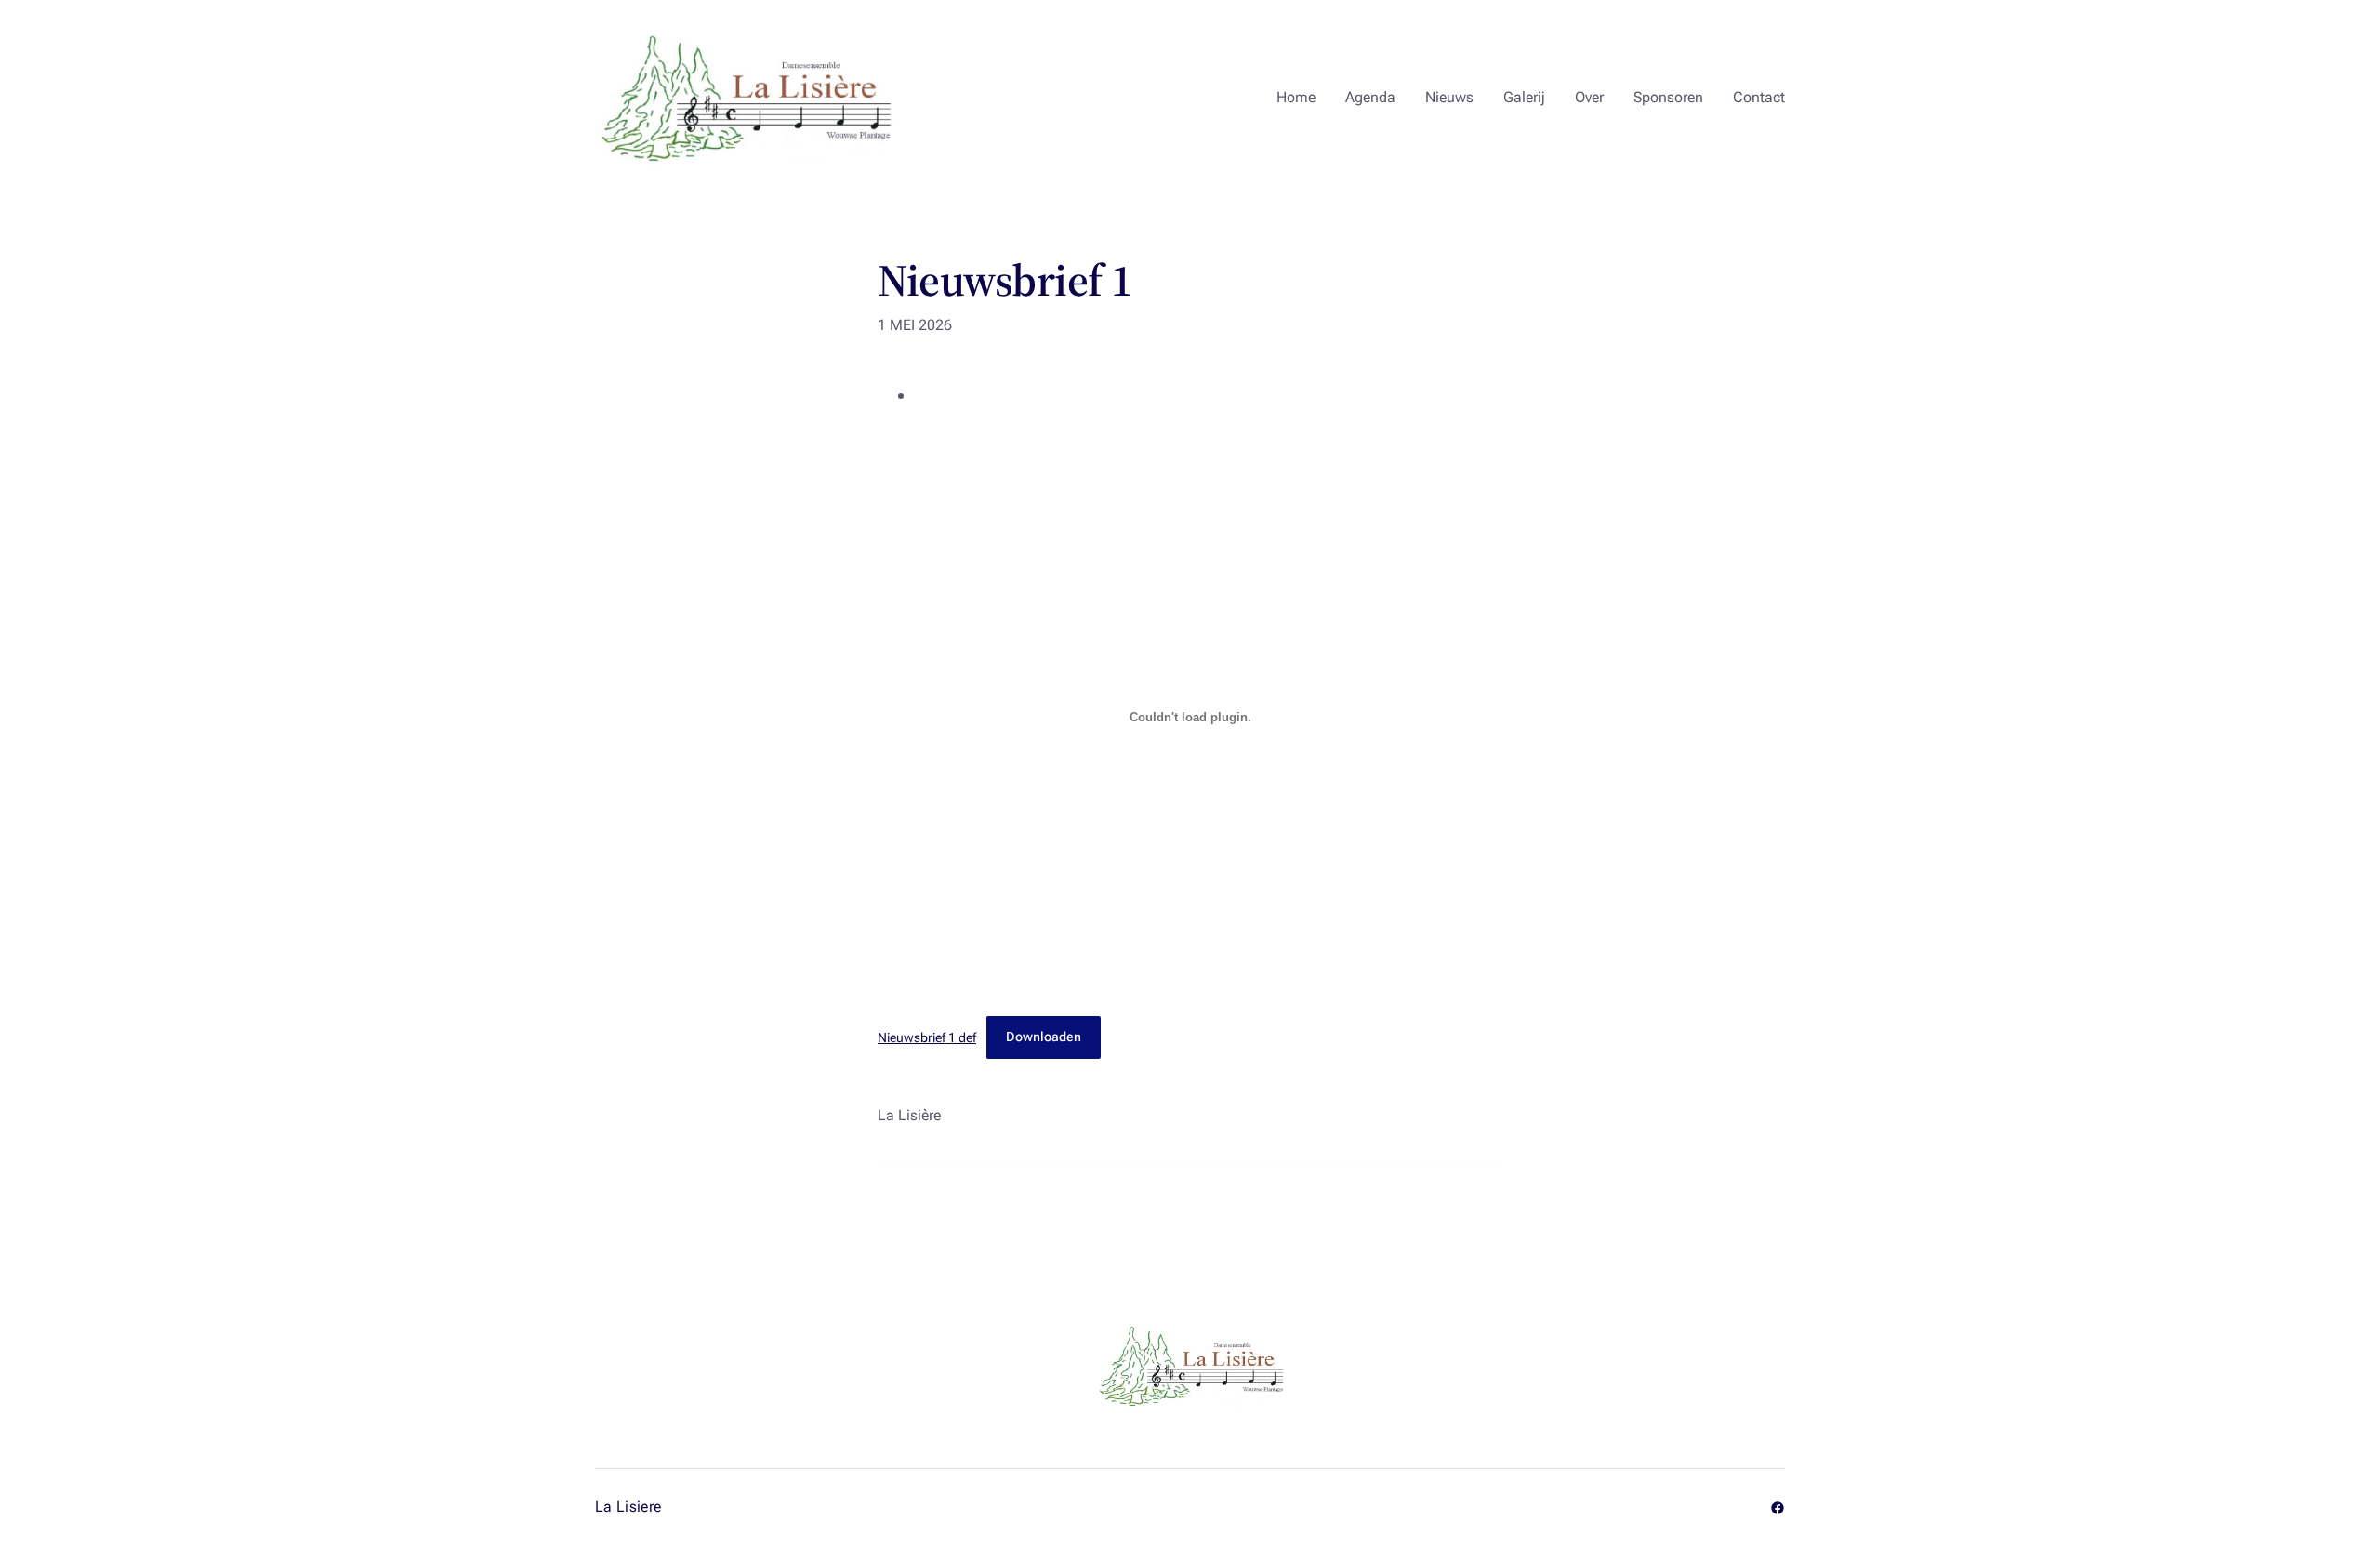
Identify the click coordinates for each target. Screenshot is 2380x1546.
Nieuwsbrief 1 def (927, 1037)
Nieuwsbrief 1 (1005, 280)
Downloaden (1044, 1037)
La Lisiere (628, 1506)
